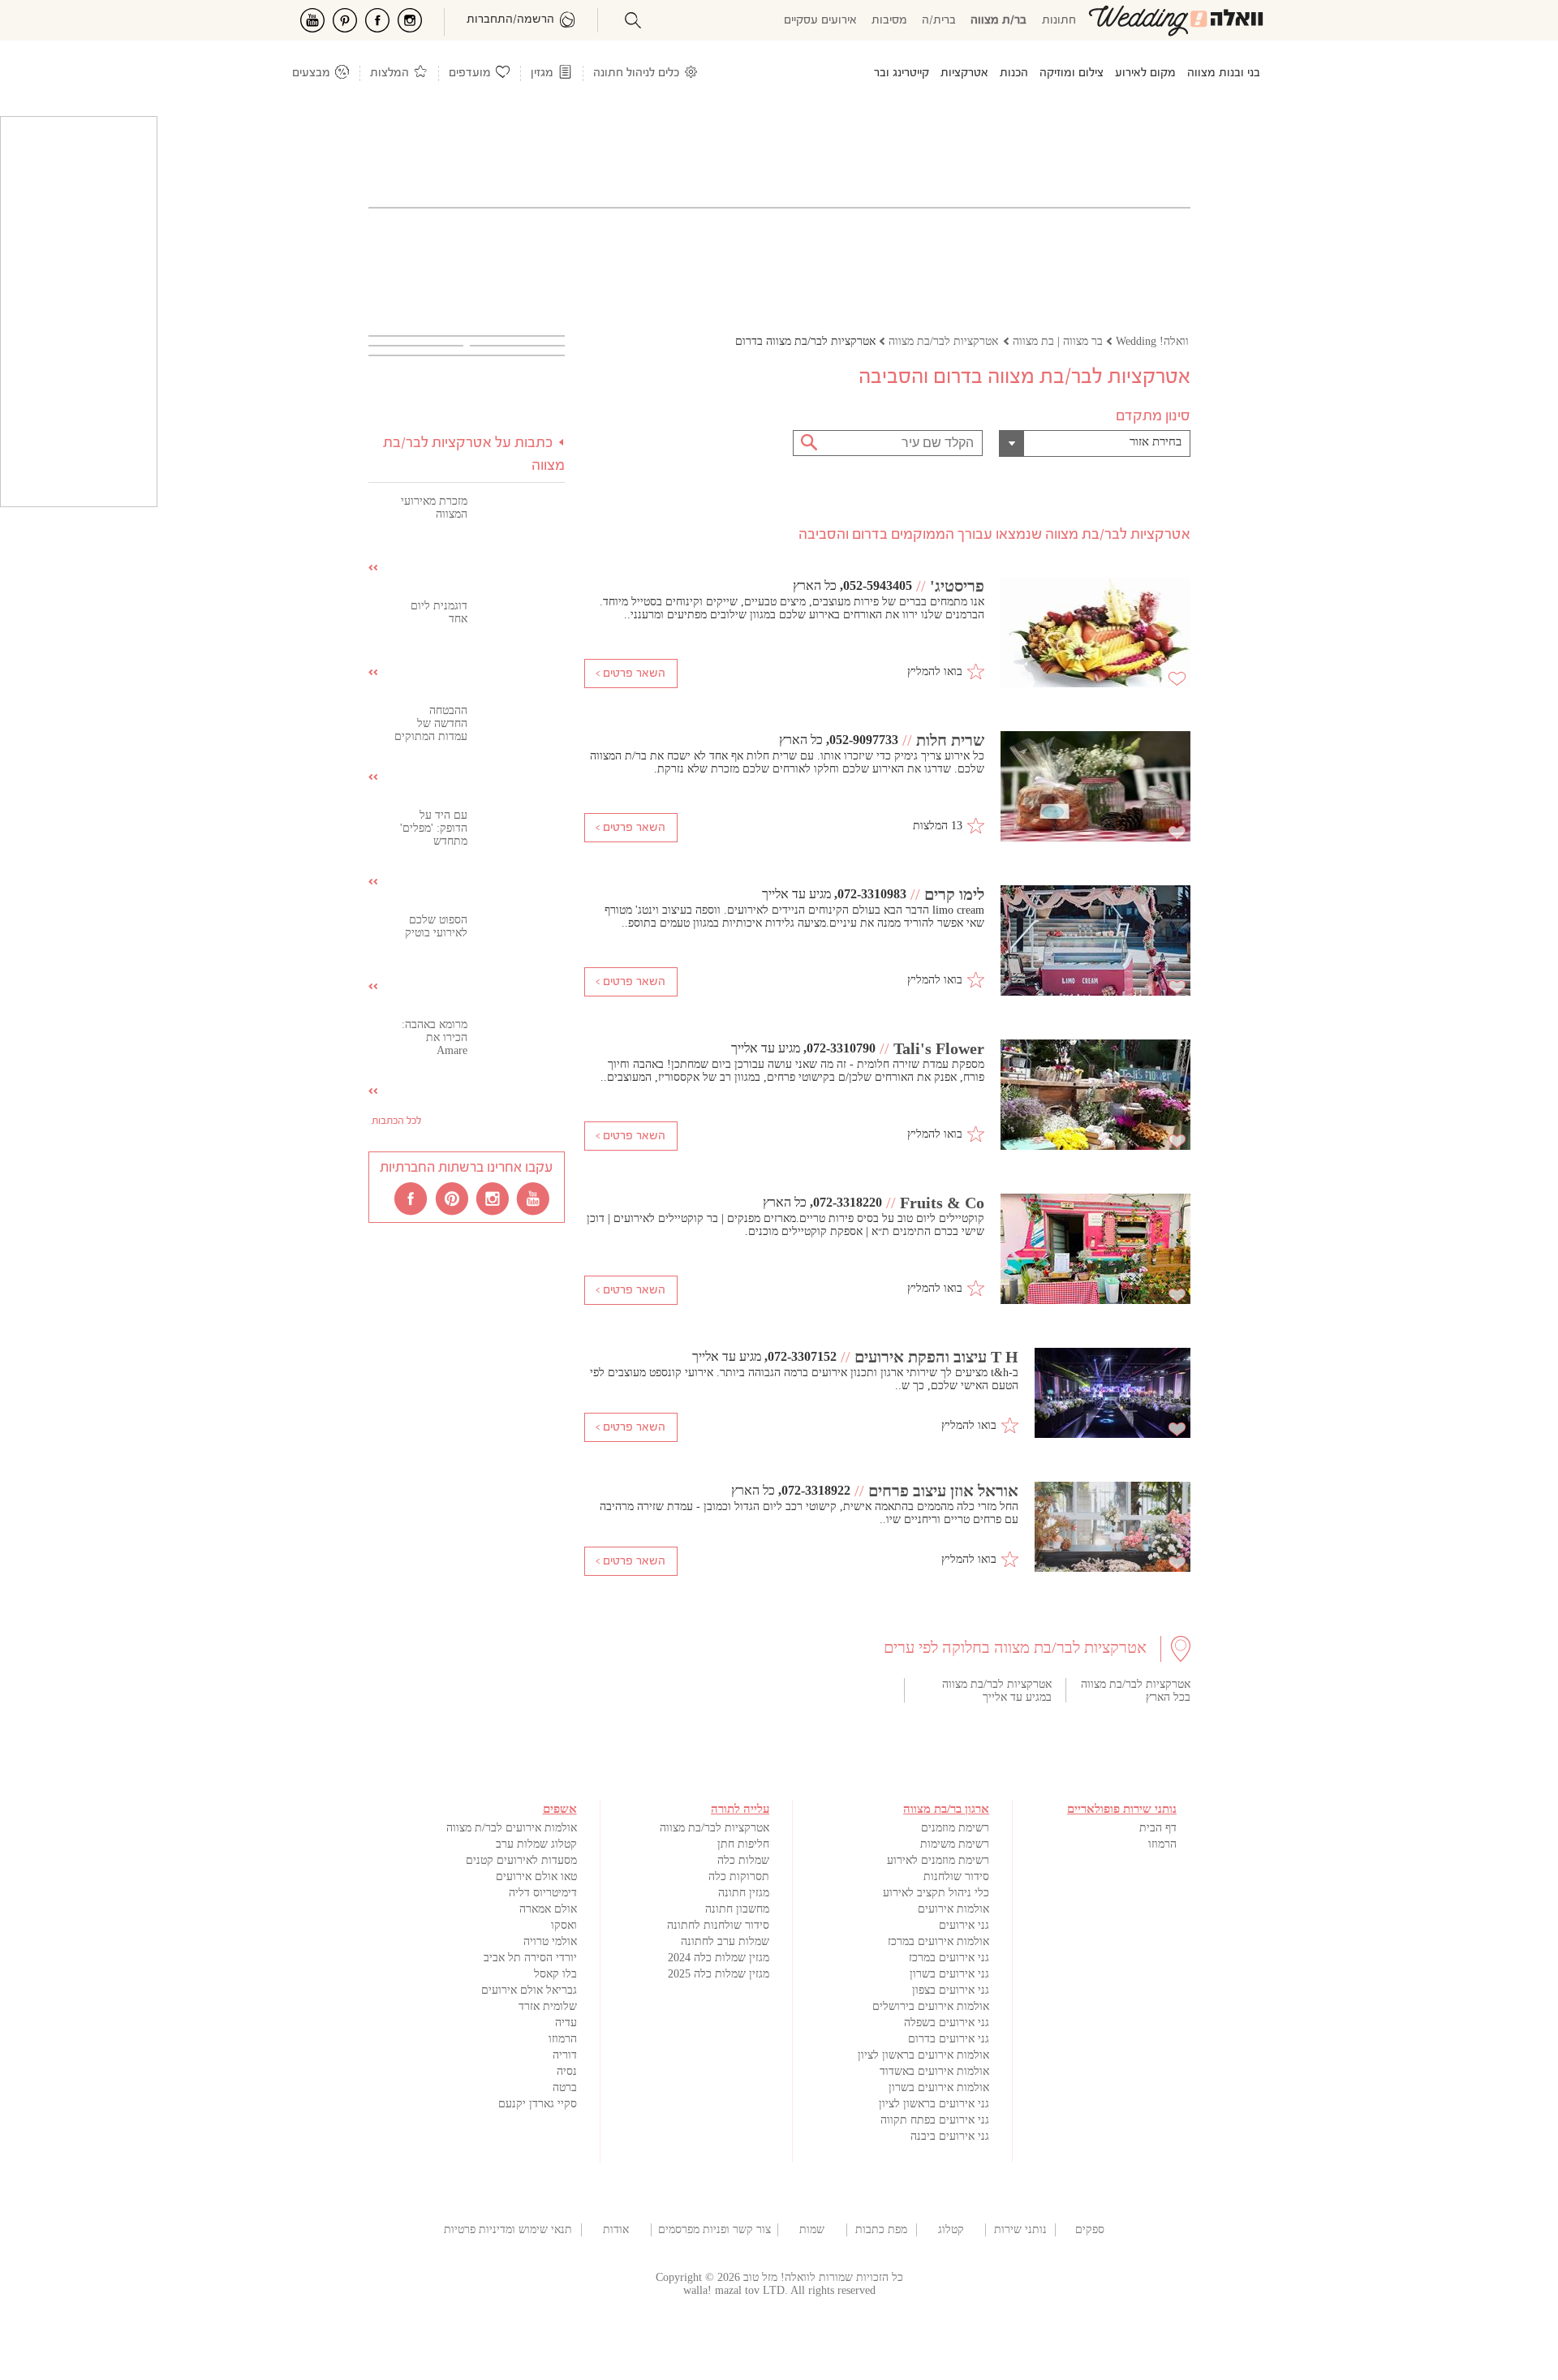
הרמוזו (1162, 1844)
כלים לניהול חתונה (636, 73)
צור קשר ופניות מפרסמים (714, 2229)
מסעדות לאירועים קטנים (521, 1860)
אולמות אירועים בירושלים (931, 2006)
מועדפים (470, 73)
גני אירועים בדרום (949, 2039)
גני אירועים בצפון (951, 1990)
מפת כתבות (881, 2229)
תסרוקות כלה (739, 1876)
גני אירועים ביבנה (950, 2136)
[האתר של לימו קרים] (1095, 942)
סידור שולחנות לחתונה (718, 1925)
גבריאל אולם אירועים (529, 1990)
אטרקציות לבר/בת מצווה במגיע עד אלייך (997, 1691)
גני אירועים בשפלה (947, 2023)
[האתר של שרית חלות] (1095, 788)
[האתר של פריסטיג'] (1095, 634)
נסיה (567, 2071)
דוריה (565, 2055)
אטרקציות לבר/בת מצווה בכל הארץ (1136, 1691)
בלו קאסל (555, 1974)
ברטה (565, 2087)
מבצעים (311, 73)
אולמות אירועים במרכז (938, 1941)
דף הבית (1158, 1828)
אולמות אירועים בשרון (939, 2087)
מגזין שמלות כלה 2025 (719, 1974)
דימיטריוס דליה (543, 1893)
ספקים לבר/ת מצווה (1089, 2230)
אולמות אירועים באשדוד (934, 2071)
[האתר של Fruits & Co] (1095, 1250)
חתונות (1059, 21)
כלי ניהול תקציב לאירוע (936, 1893)
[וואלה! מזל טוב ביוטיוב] (534, 1198)
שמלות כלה (743, 1860)
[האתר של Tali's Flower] (1095, 1096)
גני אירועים (964, 1925)
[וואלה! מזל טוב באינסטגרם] (493, 1198)
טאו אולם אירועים (536, 1876)
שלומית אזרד (548, 2006)
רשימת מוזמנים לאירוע (938, 1860)
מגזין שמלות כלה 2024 (719, 1958)
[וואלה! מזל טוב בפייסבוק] (412, 1198)
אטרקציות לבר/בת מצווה (714, 1828)
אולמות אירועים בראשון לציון (923, 2055)
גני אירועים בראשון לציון (934, 2104)
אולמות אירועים (953, 1909)
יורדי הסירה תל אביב (530, 1958)
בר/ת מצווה (998, 21)
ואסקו (564, 1925)
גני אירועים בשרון (949, 1974)
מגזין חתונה (744, 1893)
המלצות (389, 73)
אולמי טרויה (550, 1941)
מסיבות (889, 21)
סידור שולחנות (956, 1876)
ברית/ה (939, 21)
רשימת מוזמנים (955, 1828)
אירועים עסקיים (820, 21)
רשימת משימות (955, 1844)
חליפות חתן (743, 1844)
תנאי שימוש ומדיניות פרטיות (508, 2229)
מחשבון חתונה (737, 1909)
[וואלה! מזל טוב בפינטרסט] (453, 1198)
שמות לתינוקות (812, 2230)
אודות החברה (616, 2230)
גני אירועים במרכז (949, 1958)
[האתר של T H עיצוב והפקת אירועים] (1113, 1394)
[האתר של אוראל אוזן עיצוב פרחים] (1113, 1528)
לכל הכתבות (396, 1121)
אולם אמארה (548, 1909)
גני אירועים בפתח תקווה (935, 2120)
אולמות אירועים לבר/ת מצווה (512, 1828)
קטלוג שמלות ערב (536, 1844)
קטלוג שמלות (951, 2230)
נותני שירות (1020, 2229)
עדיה (566, 2023)
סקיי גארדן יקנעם (538, 2104)
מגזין (542, 73)
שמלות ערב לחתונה (725, 1941)
